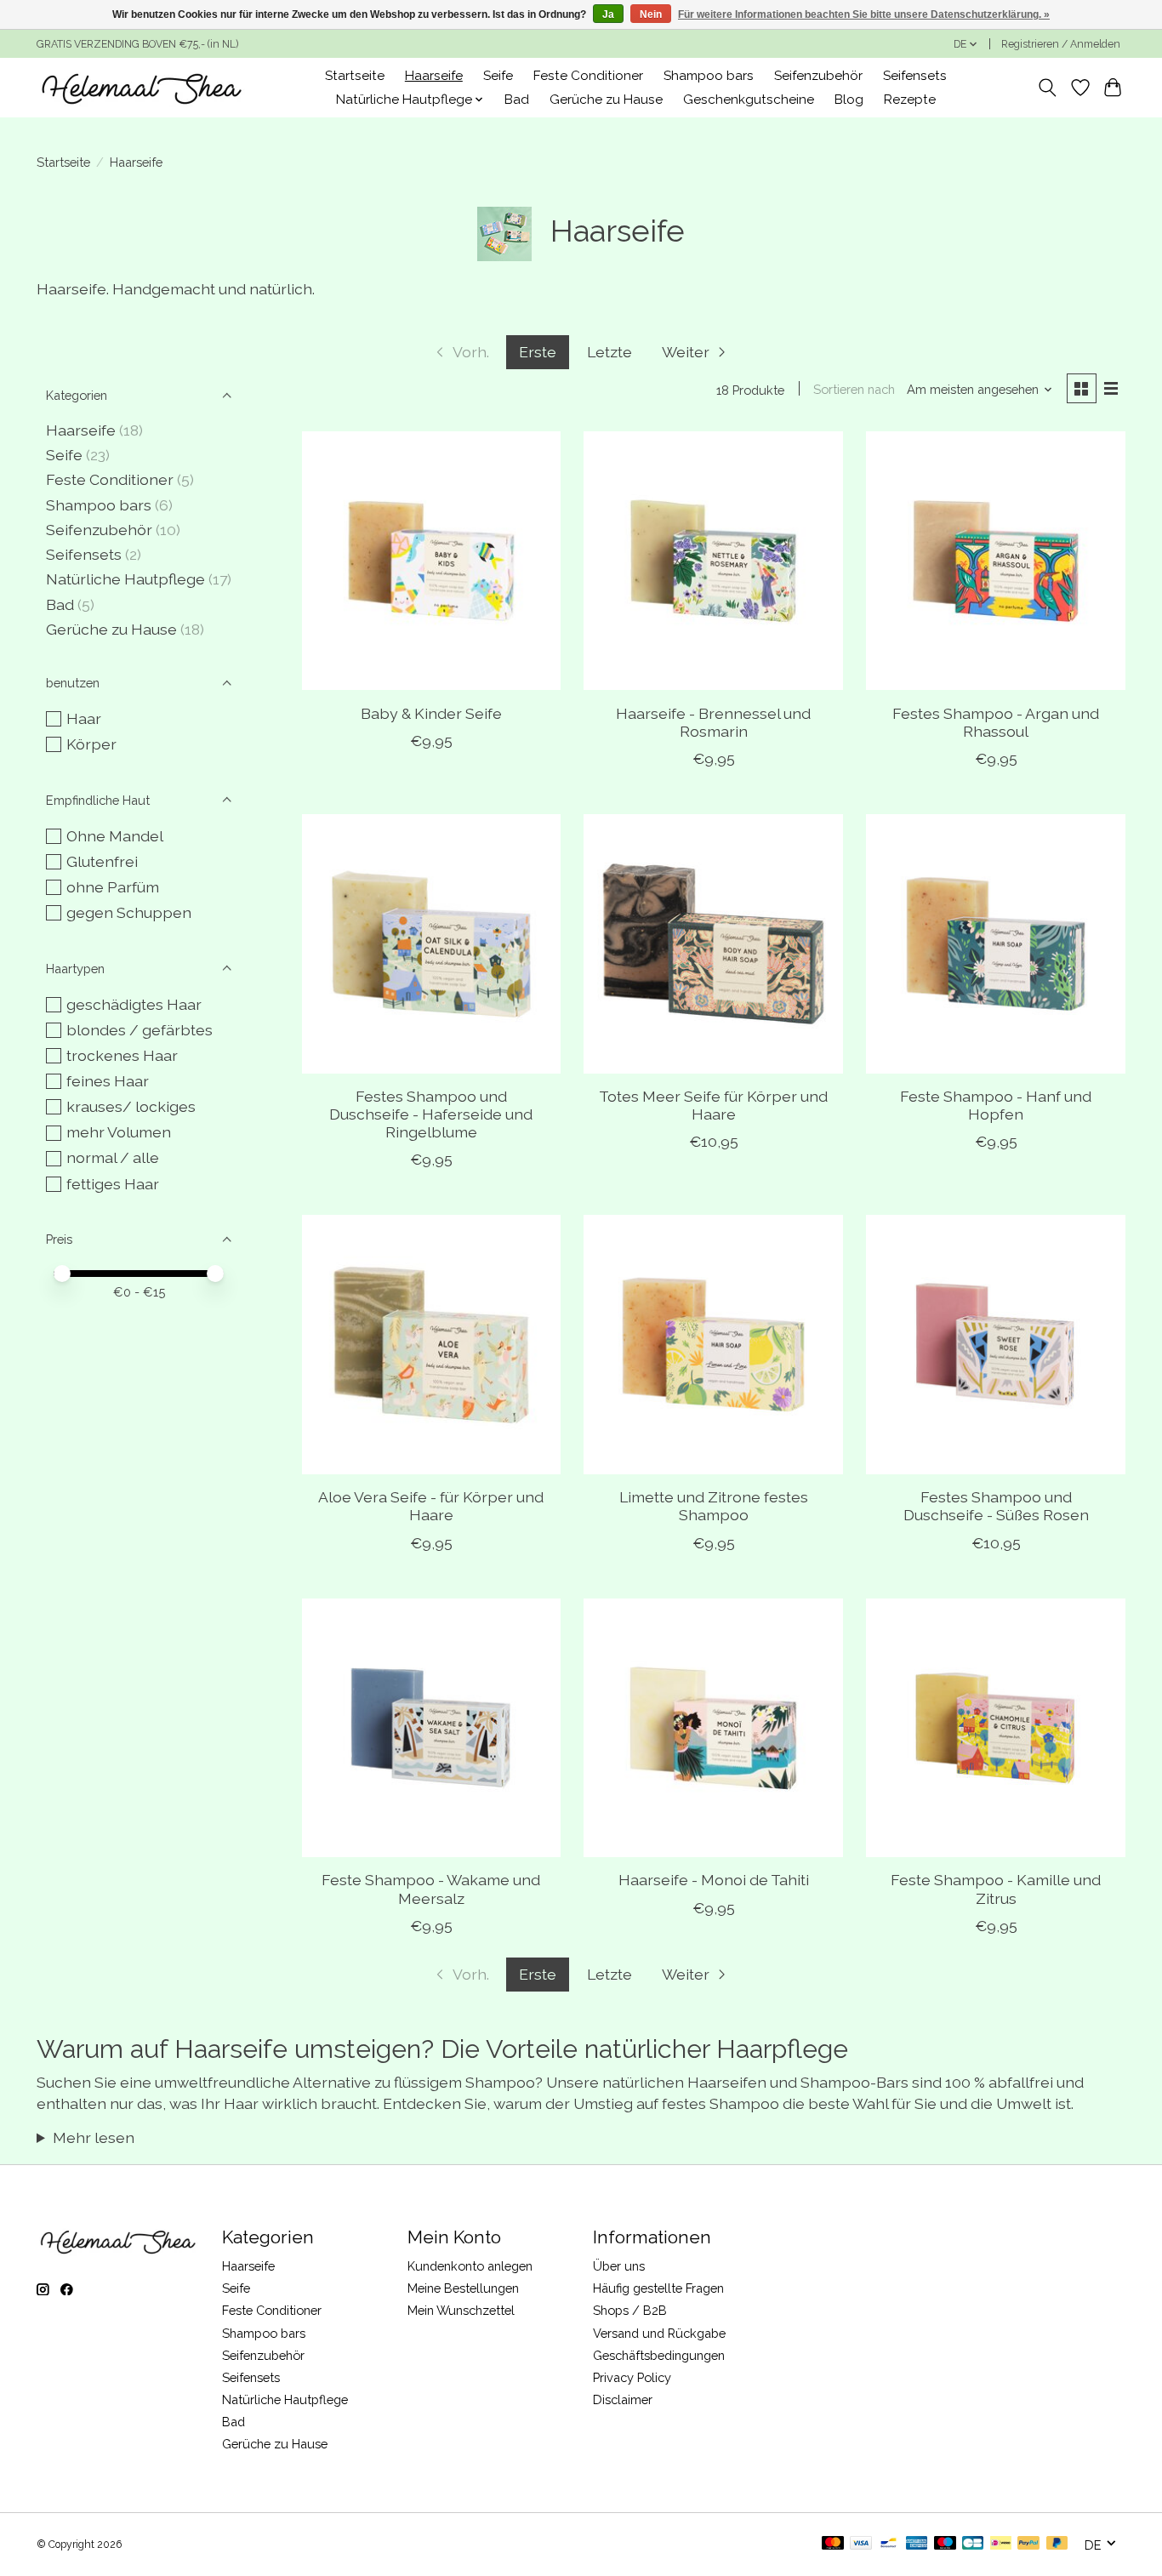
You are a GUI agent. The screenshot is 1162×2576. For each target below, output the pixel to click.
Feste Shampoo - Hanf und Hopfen (996, 1105)
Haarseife (434, 76)
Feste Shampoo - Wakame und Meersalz (431, 1889)
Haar (84, 718)
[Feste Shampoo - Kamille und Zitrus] (995, 1728)
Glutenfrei (102, 861)
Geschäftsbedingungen (659, 2355)
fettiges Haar (113, 1184)
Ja (608, 14)
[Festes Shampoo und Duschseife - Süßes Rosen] (995, 1344)
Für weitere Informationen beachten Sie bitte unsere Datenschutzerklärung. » (864, 14)
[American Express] (917, 2544)
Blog (849, 100)
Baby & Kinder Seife (431, 713)
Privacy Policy (632, 2377)
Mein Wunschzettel (461, 2310)
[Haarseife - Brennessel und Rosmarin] (713, 561)
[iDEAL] (1001, 2544)
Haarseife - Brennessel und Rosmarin (713, 722)
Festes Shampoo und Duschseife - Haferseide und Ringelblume (431, 1114)
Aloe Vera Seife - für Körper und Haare (431, 1506)
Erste (538, 352)
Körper (91, 744)
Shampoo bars (709, 76)
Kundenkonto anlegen (470, 2266)
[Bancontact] (889, 2544)
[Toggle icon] (1048, 88)
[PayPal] (1028, 2544)
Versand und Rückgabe (659, 2333)
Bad (517, 100)
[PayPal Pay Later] (1057, 2544)
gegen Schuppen (129, 912)
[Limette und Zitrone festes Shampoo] (713, 1344)
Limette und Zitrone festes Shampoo (714, 1506)
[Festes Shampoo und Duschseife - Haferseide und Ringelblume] (431, 943)
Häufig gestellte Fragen (658, 2288)
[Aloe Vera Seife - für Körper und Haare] (431, 1344)
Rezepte (910, 100)
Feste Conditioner (588, 76)
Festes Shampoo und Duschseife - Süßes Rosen (996, 1506)
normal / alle (113, 1157)
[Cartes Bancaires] (973, 2544)
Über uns (619, 2266)
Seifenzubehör (818, 76)
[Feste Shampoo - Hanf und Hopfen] (995, 943)
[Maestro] (945, 2544)
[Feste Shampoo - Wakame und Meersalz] (431, 1728)
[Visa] (861, 2544)
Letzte (609, 352)
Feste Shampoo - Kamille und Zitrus (996, 1889)
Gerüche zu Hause (606, 100)
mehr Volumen (119, 1132)
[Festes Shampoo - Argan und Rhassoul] (995, 561)
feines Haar (108, 1081)
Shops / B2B (630, 2310)
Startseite (355, 76)
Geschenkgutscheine (749, 100)
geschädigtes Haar (134, 1004)
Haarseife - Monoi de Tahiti (714, 1880)
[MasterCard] (833, 2544)
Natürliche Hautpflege (125, 579)
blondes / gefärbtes (140, 1030)
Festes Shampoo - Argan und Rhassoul (996, 722)
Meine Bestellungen (463, 2288)
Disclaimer (623, 2399)
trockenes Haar (122, 1055)
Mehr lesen (94, 2137)
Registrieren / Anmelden (1061, 44)
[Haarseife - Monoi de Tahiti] (713, 1728)
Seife (498, 76)
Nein (651, 14)
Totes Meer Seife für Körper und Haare (713, 1105)
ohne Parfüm (113, 887)
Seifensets (915, 76)
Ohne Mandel (115, 836)
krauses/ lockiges (131, 1106)
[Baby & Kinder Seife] (431, 561)
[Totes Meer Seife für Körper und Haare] (713, 943)
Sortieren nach (854, 389)
